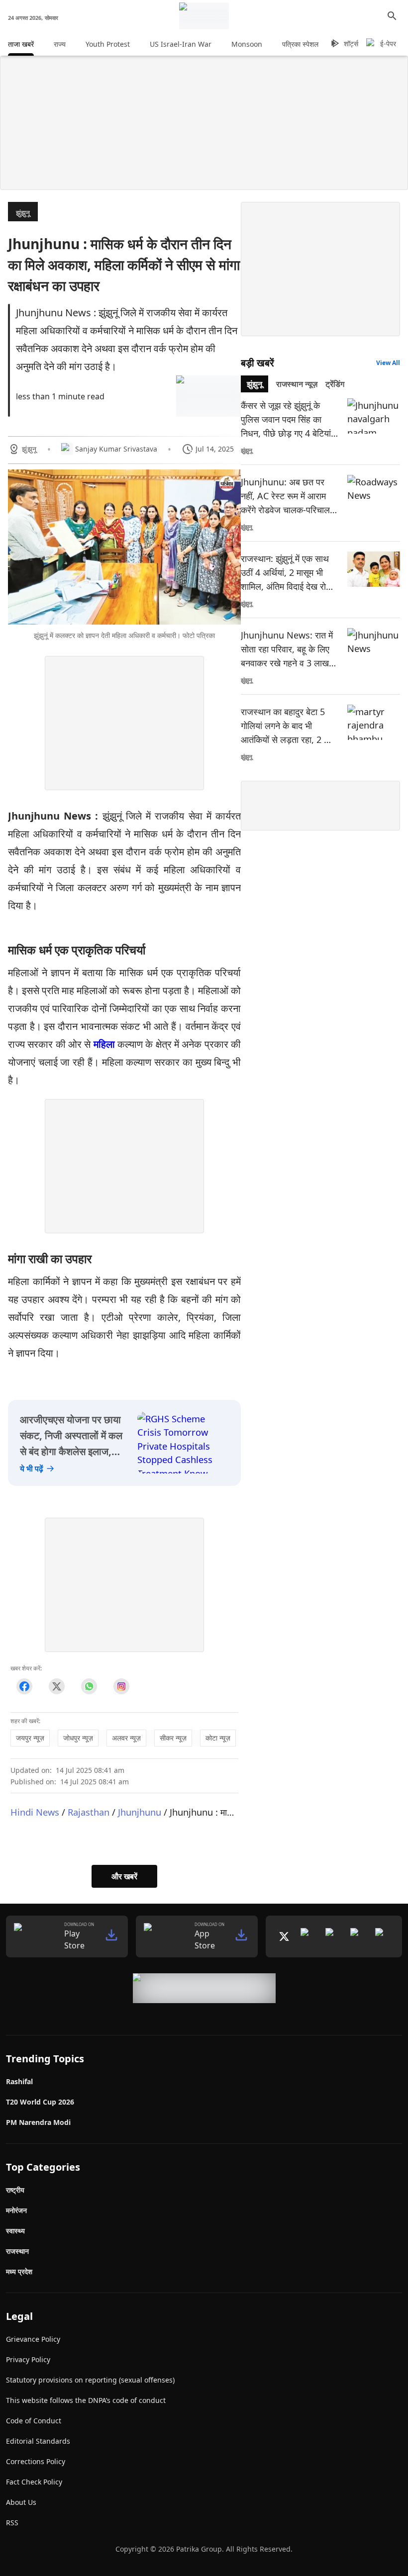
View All (388, 363)
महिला (104, 1044)
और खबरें (124, 1876)
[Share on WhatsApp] (89, 1687)
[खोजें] (392, 16)
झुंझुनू (23, 213)
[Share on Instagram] (121, 1687)
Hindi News (35, 1812)
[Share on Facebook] (24, 1687)
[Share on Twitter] (56, 1687)
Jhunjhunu (140, 1812)
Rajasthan (89, 1812)
